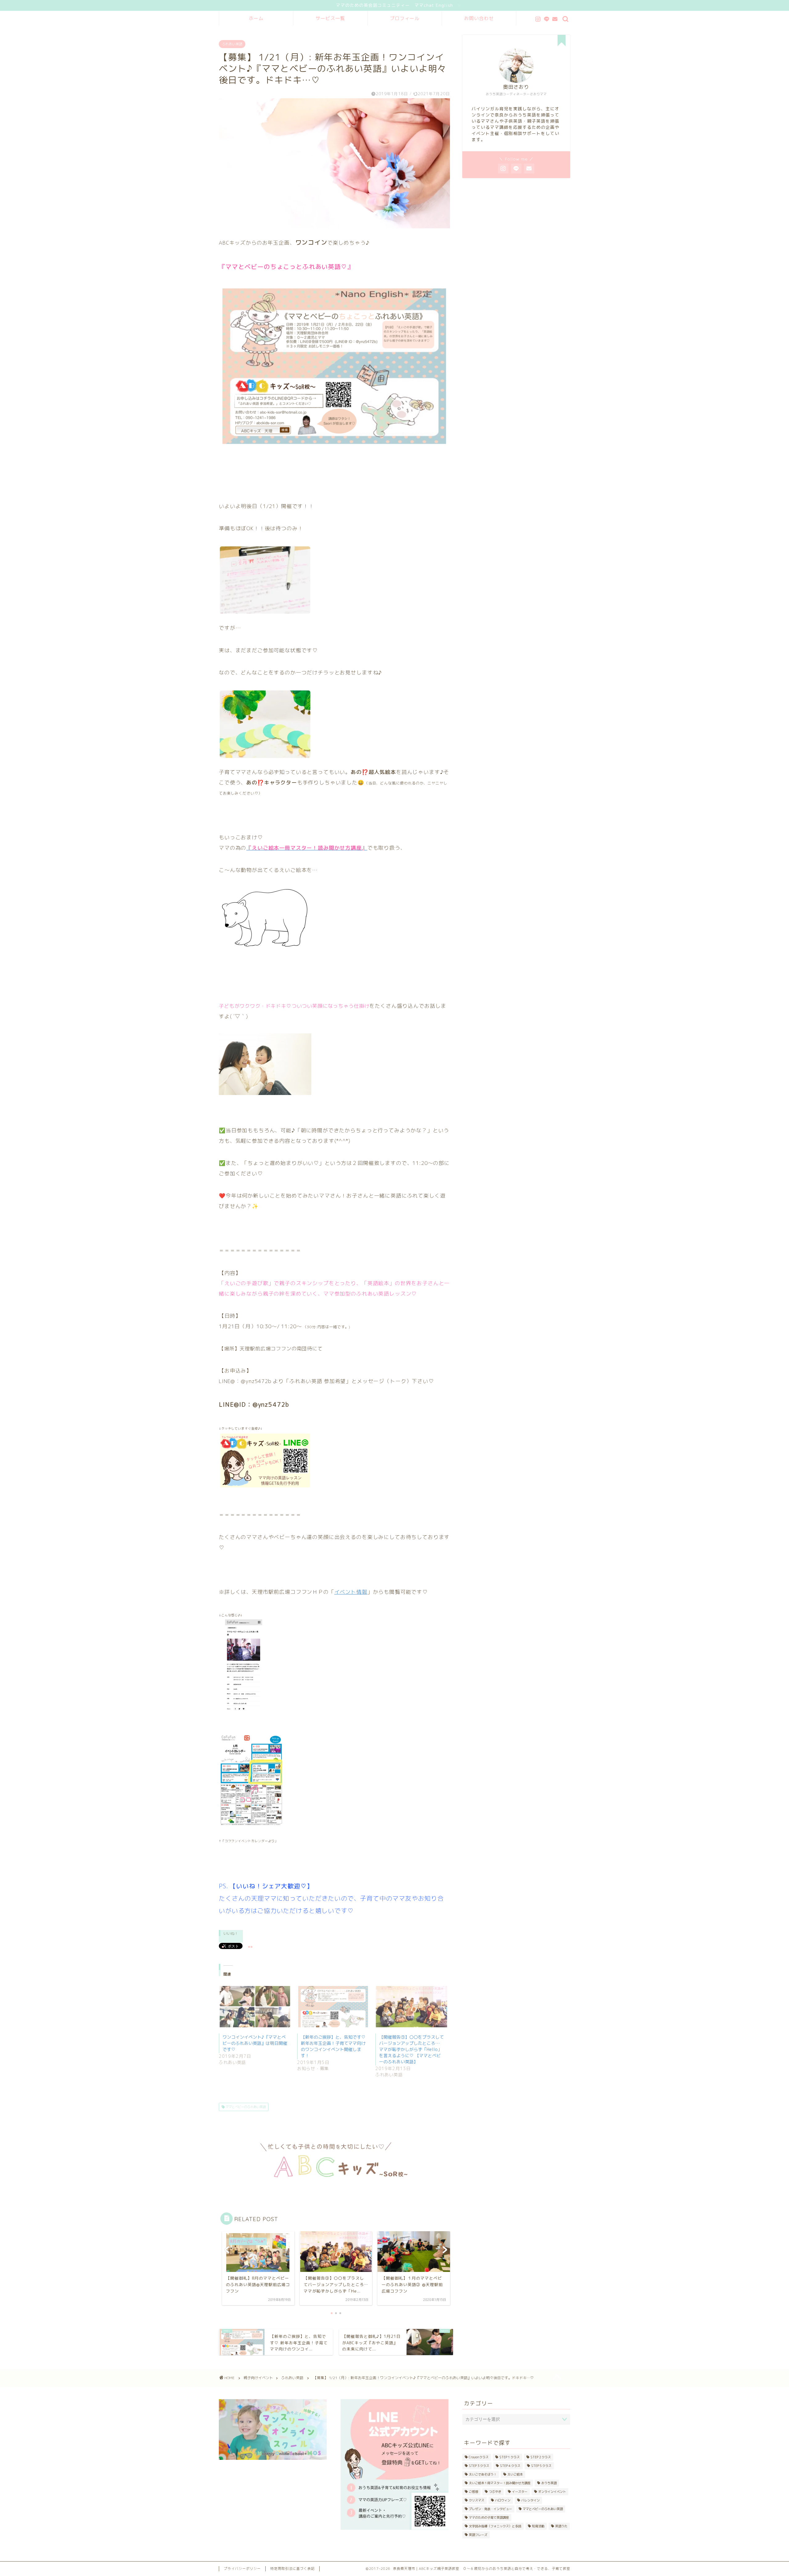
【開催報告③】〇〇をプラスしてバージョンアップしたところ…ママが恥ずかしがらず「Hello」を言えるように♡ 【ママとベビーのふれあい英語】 (411, 2049)
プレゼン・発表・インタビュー (490, 2509)
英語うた (561, 2526)
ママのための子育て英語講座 (489, 2517)
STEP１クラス (509, 2457)
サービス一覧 (330, 18)
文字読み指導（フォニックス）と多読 (495, 2526)
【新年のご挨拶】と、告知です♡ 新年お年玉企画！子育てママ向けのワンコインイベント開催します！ (333, 2046)
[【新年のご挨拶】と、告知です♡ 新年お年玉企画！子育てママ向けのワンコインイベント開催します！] (333, 2007)
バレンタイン (530, 2500)
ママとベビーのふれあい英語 (245, 2107)
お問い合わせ (479, 18)
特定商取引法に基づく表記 (292, 2569)
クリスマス (476, 2500)
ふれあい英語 (232, 44)
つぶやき (495, 2492)
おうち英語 (549, 2483)
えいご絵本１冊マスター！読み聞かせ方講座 (500, 2483)
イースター (520, 2492)
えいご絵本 (515, 2474)
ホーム (256, 18)
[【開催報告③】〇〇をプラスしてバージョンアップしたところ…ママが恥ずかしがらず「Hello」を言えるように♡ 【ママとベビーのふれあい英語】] (411, 2007)
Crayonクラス (479, 2457)
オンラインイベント (552, 2492)
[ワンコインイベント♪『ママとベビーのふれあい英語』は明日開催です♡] (255, 2007)
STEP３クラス (479, 2466)
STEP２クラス (541, 2457)
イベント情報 (351, 1592)
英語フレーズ (478, 2535)
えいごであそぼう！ (483, 2474)
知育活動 (538, 2526)
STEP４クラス (510, 2466)
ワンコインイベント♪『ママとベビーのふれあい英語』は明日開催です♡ (255, 2043)
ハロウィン (503, 2500)
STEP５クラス (541, 2466)
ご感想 (473, 2492)
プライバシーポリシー (242, 2569)
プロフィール (405, 18)
